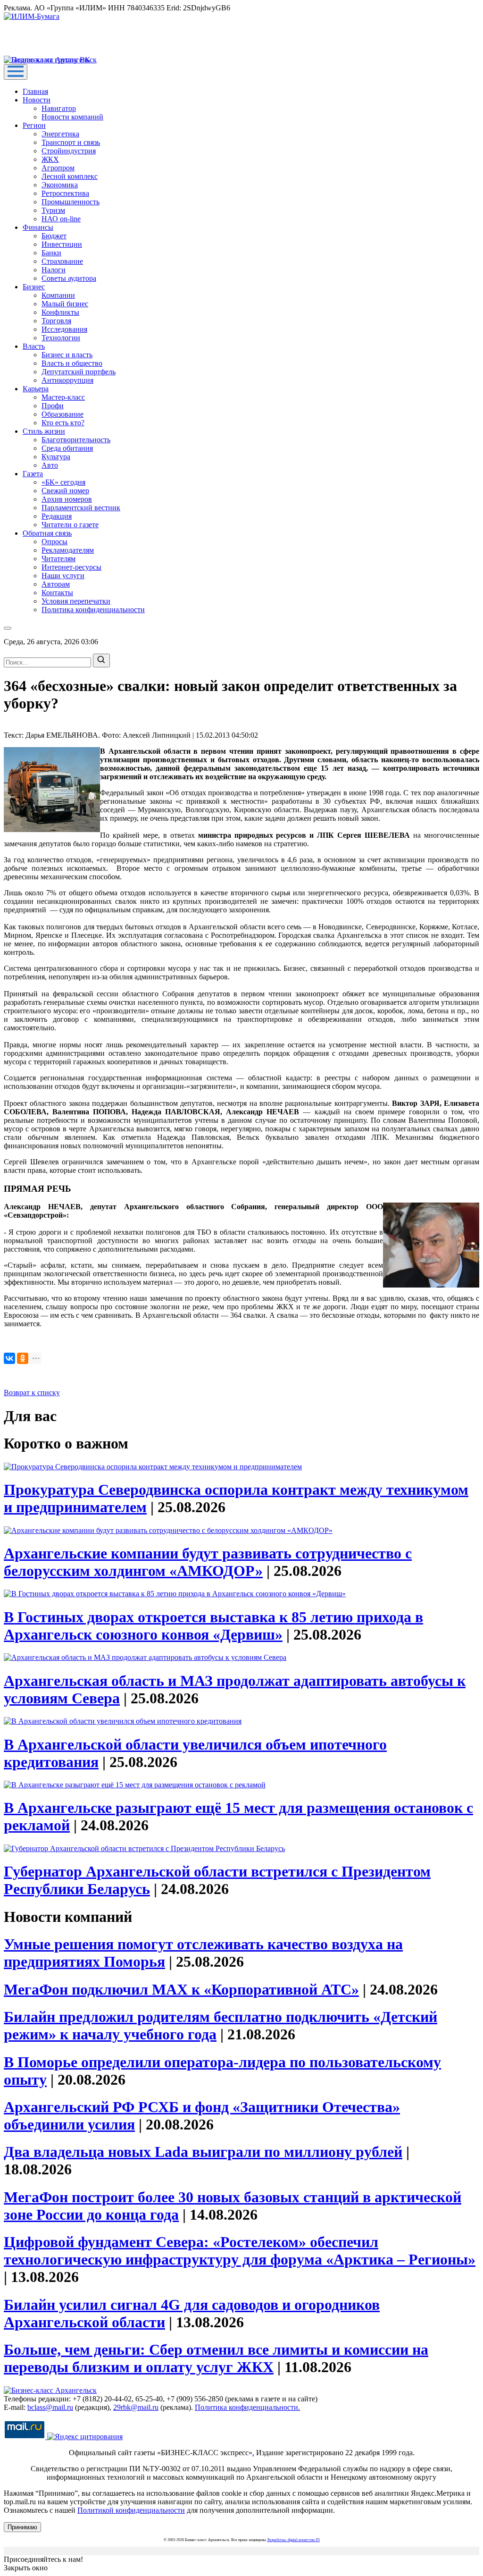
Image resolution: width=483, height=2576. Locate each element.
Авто (50, 465)
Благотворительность (76, 440)
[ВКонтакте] (9, 1358)
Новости (37, 100)
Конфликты (60, 312)
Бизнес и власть (67, 355)
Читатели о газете (70, 525)
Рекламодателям (68, 550)
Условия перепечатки (76, 601)
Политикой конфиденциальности (131, 2510)
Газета (33, 474)
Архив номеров (67, 499)
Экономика (60, 185)
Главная (35, 91)
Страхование (62, 261)
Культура (56, 457)
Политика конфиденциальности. (247, 2407)
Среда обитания (67, 448)
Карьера (36, 389)
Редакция (57, 516)
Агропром (58, 168)
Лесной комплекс (70, 176)
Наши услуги (63, 576)
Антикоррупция (67, 380)
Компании (58, 295)
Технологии (61, 338)
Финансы (38, 227)
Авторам (56, 584)
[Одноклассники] (23, 1358)
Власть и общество (72, 363)
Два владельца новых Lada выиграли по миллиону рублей (203, 2152)
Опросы (54, 542)
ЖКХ (50, 159)
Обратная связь (47, 533)
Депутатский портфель (79, 372)
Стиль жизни (44, 431)
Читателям (58, 559)
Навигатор (59, 108)
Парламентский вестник (81, 508)
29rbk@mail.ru (136, 2407)
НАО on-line (61, 219)
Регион (34, 125)
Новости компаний (72, 117)
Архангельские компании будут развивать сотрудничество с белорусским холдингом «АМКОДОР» (208, 1562)
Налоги (54, 270)
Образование (62, 414)
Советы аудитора (69, 278)
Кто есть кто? (63, 423)
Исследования (64, 329)
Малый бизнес (65, 304)
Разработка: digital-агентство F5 (294, 2540)
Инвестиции (62, 244)
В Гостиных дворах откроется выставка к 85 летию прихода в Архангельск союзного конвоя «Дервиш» (213, 1626)
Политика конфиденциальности (93, 610)
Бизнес (34, 287)
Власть (34, 346)
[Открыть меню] (16, 72)
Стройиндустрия (69, 151)
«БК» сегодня (63, 482)
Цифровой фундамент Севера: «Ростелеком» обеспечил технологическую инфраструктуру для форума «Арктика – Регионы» (240, 2251)
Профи (53, 406)
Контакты (57, 593)
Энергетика (60, 134)
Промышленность (71, 202)
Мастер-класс (63, 397)
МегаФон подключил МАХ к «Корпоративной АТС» (181, 1989)
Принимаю (22, 2527)
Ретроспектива (65, 193)
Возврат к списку (32, 1393)
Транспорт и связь (71, 142)
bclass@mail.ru (50, 2407)
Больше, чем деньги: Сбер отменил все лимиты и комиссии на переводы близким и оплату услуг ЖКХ (216, 2358)
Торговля (56, 321)
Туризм (53, 210)
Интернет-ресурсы (71, 567)
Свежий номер (65, 491)
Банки (51, 253)
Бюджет (54, 236)
